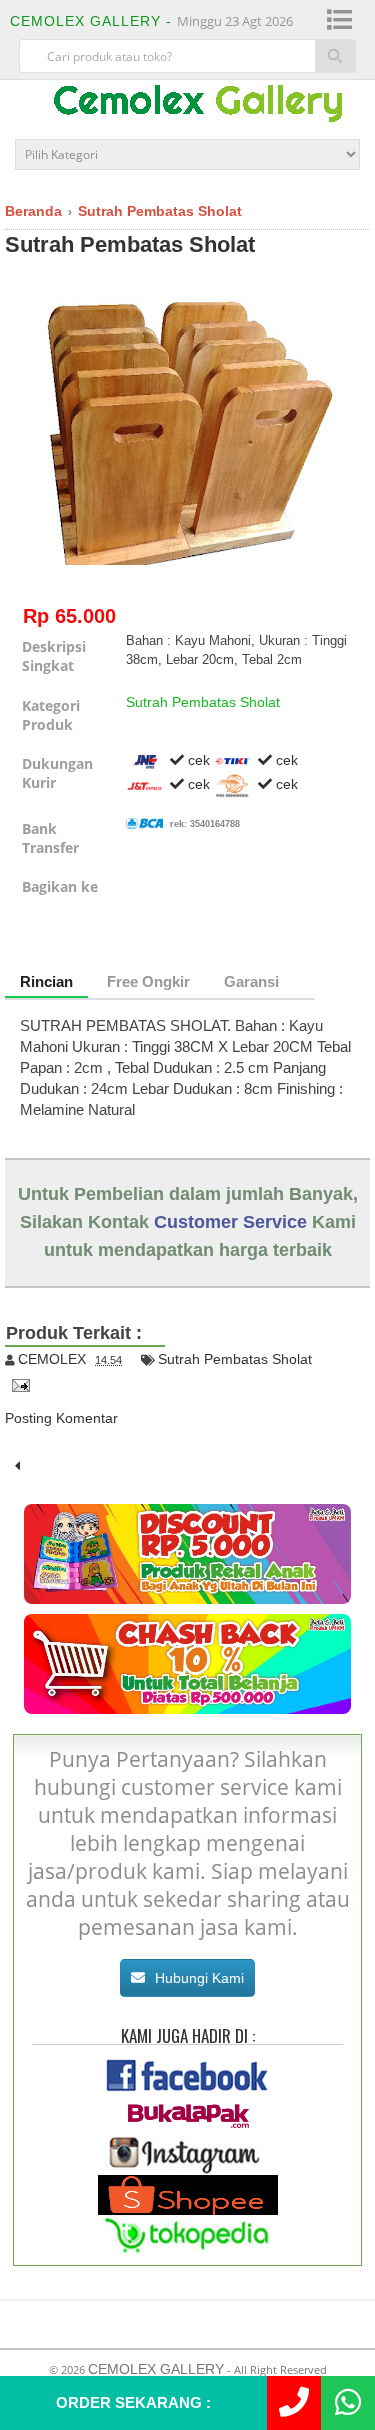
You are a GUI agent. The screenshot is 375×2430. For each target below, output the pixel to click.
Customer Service (230, 1222)
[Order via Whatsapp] (348, 2403)
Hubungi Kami (199, 1978)
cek (197, 760)
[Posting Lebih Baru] (17, 1466)
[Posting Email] (17, 1384)
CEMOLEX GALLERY (156, 2369)
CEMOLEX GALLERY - (93, 21)
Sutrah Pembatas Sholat (130, 244)
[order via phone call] (294, 2403)
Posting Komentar (61, 1418)
